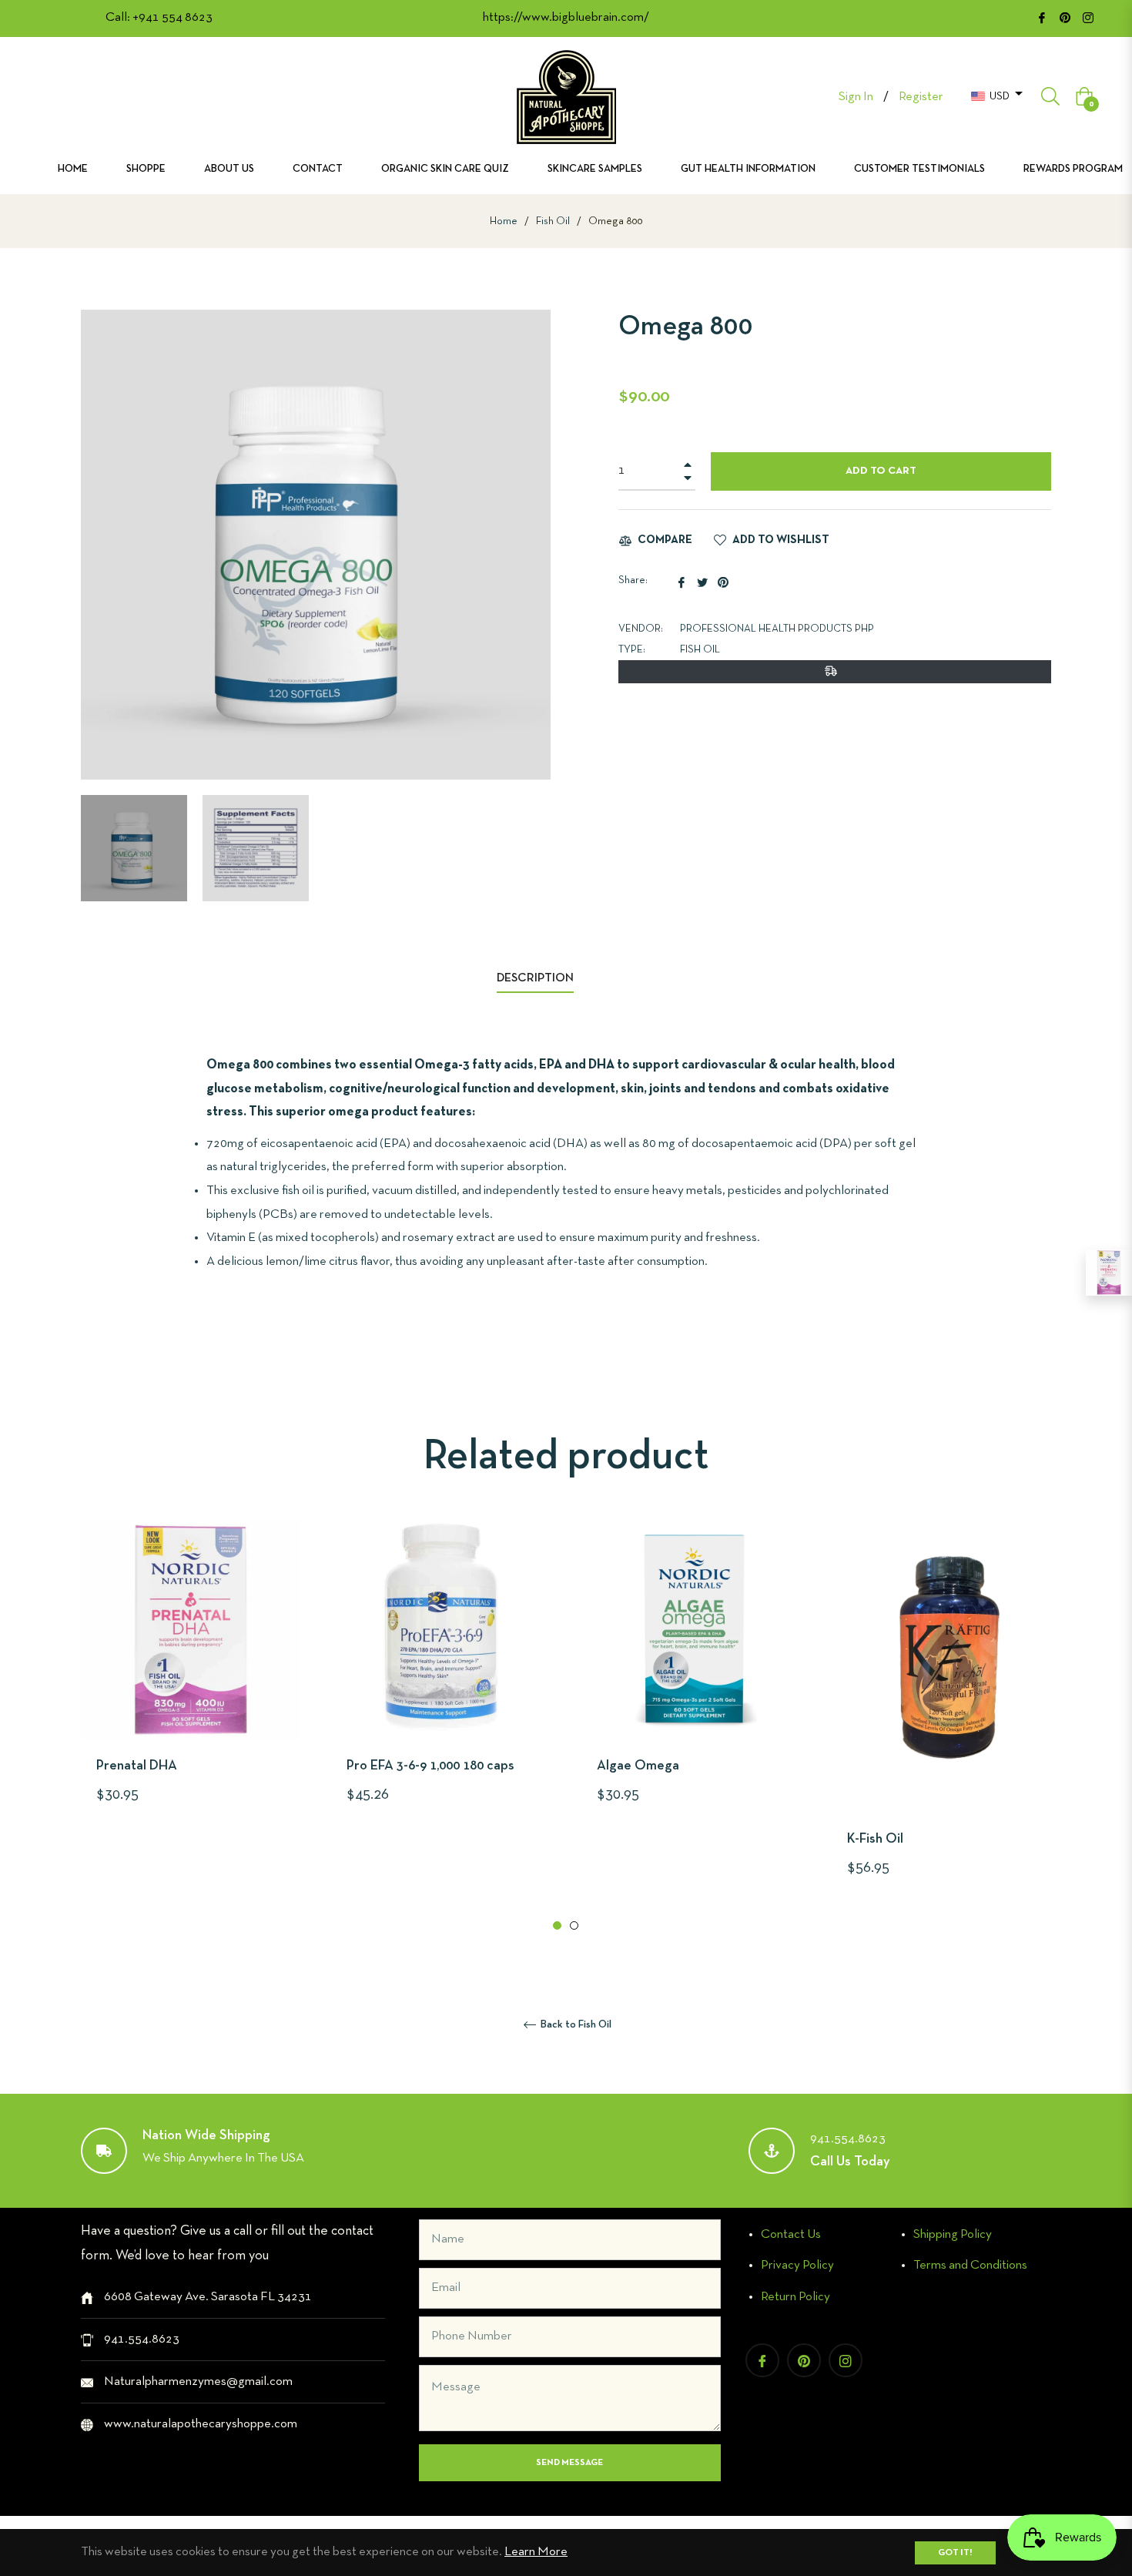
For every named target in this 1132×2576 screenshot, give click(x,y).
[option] (191, 1690)
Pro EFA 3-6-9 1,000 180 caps (430, 1766)
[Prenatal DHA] (1109, 1273)
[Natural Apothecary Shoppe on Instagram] (1088, 17)
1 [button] (557, 1925)
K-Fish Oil (875, 1839)
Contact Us (791, 2234)
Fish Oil (553, 221)
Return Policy (795, 2297)
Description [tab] (535, 978)
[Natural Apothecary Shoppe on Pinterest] (1065, 17)
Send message (569, 2463)
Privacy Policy (797, 2265)
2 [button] (574, 1925)
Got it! (955, 2553)
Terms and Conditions (970, 2265)
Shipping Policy (953, 2234)
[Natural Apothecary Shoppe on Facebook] (1042, 17)
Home (504, 221)
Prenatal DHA (137, 1766)
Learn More (536, 2552)
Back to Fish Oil (575, 2025)
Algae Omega (638, 1766)
